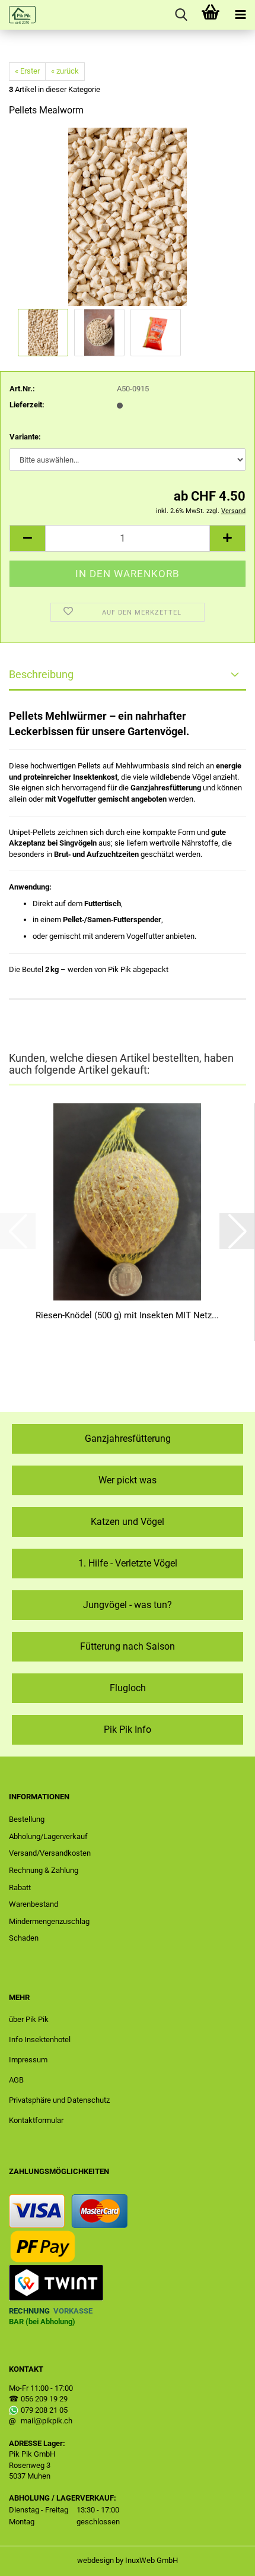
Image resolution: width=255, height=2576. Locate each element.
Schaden (24, 1938)
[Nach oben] (222, 2558)
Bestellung (27, 1819)
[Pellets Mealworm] (128, 216)
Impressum (28, 2060)
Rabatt (20, 1887)
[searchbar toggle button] (181, 15)
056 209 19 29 (44, 2399)
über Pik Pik (29, 2019)
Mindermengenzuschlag (49, 1921)
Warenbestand (34, 1904)
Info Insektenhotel (40, 2039)
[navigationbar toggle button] (240, 15)
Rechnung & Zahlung (44, 1870)
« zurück (65, 71)
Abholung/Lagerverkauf (48, 1836)
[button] (27, 538)
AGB (16, 2080)
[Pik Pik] (18, 15)
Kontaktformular (36, 2120)
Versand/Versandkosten (50, 1853)
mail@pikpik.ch (47, 2421)
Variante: (25, 437)
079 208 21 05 (44, 2410)
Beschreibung (41, 674)
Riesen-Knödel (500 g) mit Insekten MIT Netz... (127, 1315)
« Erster (27, 71)
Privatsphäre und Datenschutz (59, 2100)
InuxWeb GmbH (152, 2560)
